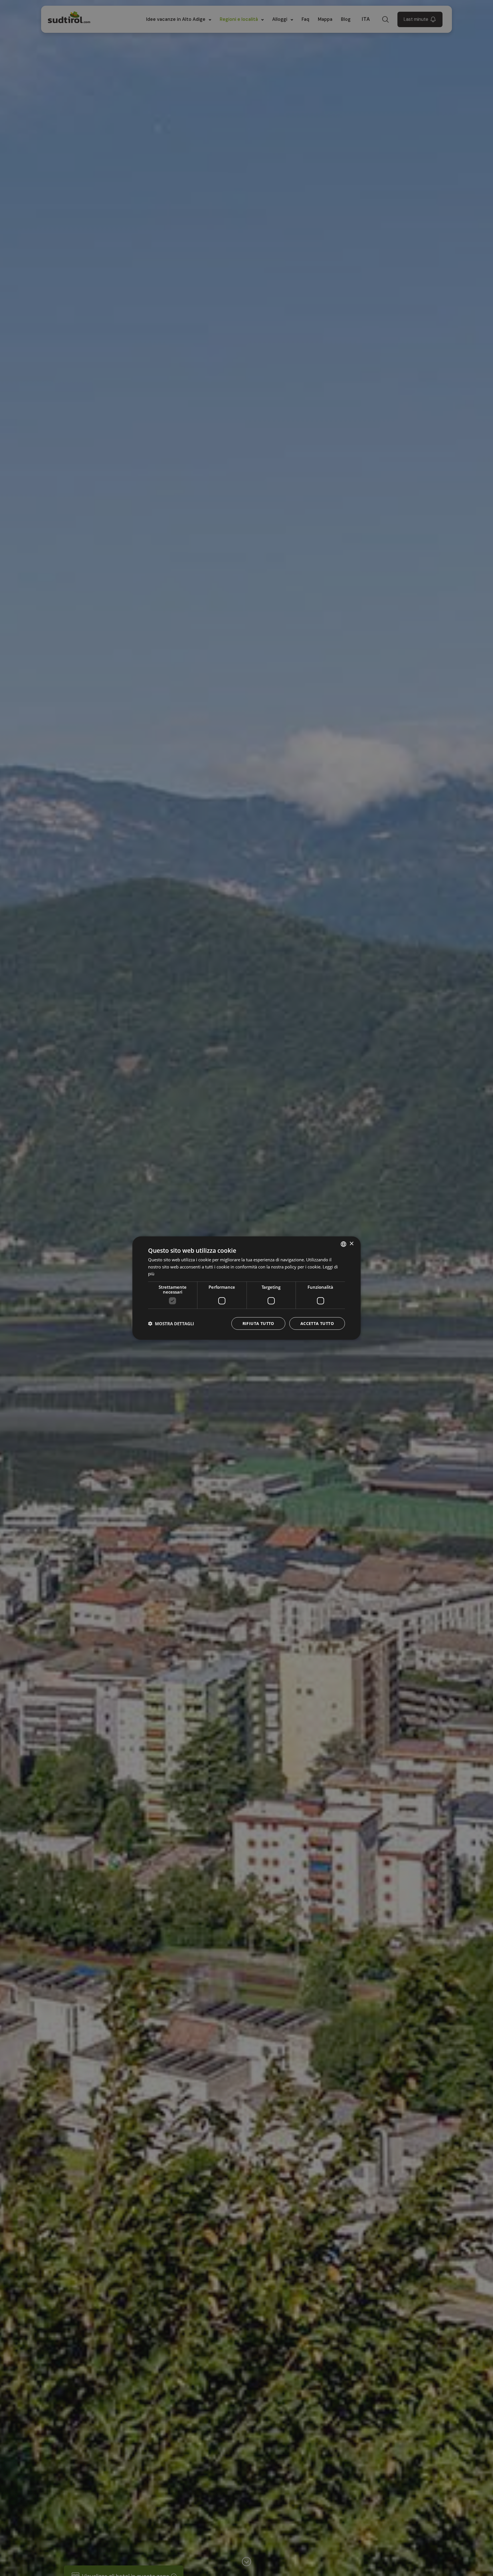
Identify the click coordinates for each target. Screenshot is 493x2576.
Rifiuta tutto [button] (258, 1323)
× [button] (351, 1244)
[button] (171, 1324)
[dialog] (246, 1288)
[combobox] (344, 1244)
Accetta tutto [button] (317, 1323)
